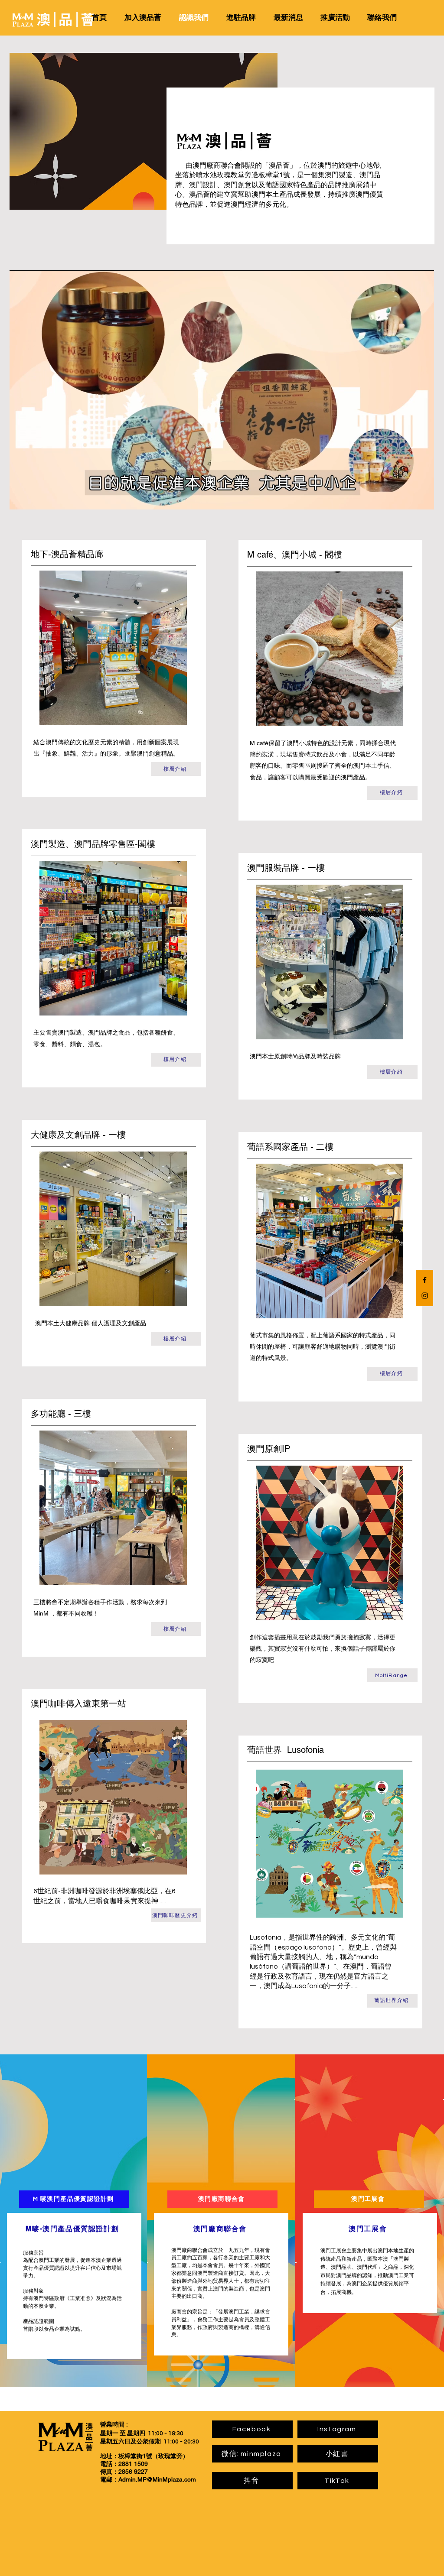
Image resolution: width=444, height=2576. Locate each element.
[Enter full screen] (422, 498)
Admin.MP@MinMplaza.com (157, 2479)
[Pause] (21, 498)
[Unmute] (36, 498)
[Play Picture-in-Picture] (408, 498)
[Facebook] (425, 1280)
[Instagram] (425, 1296)
